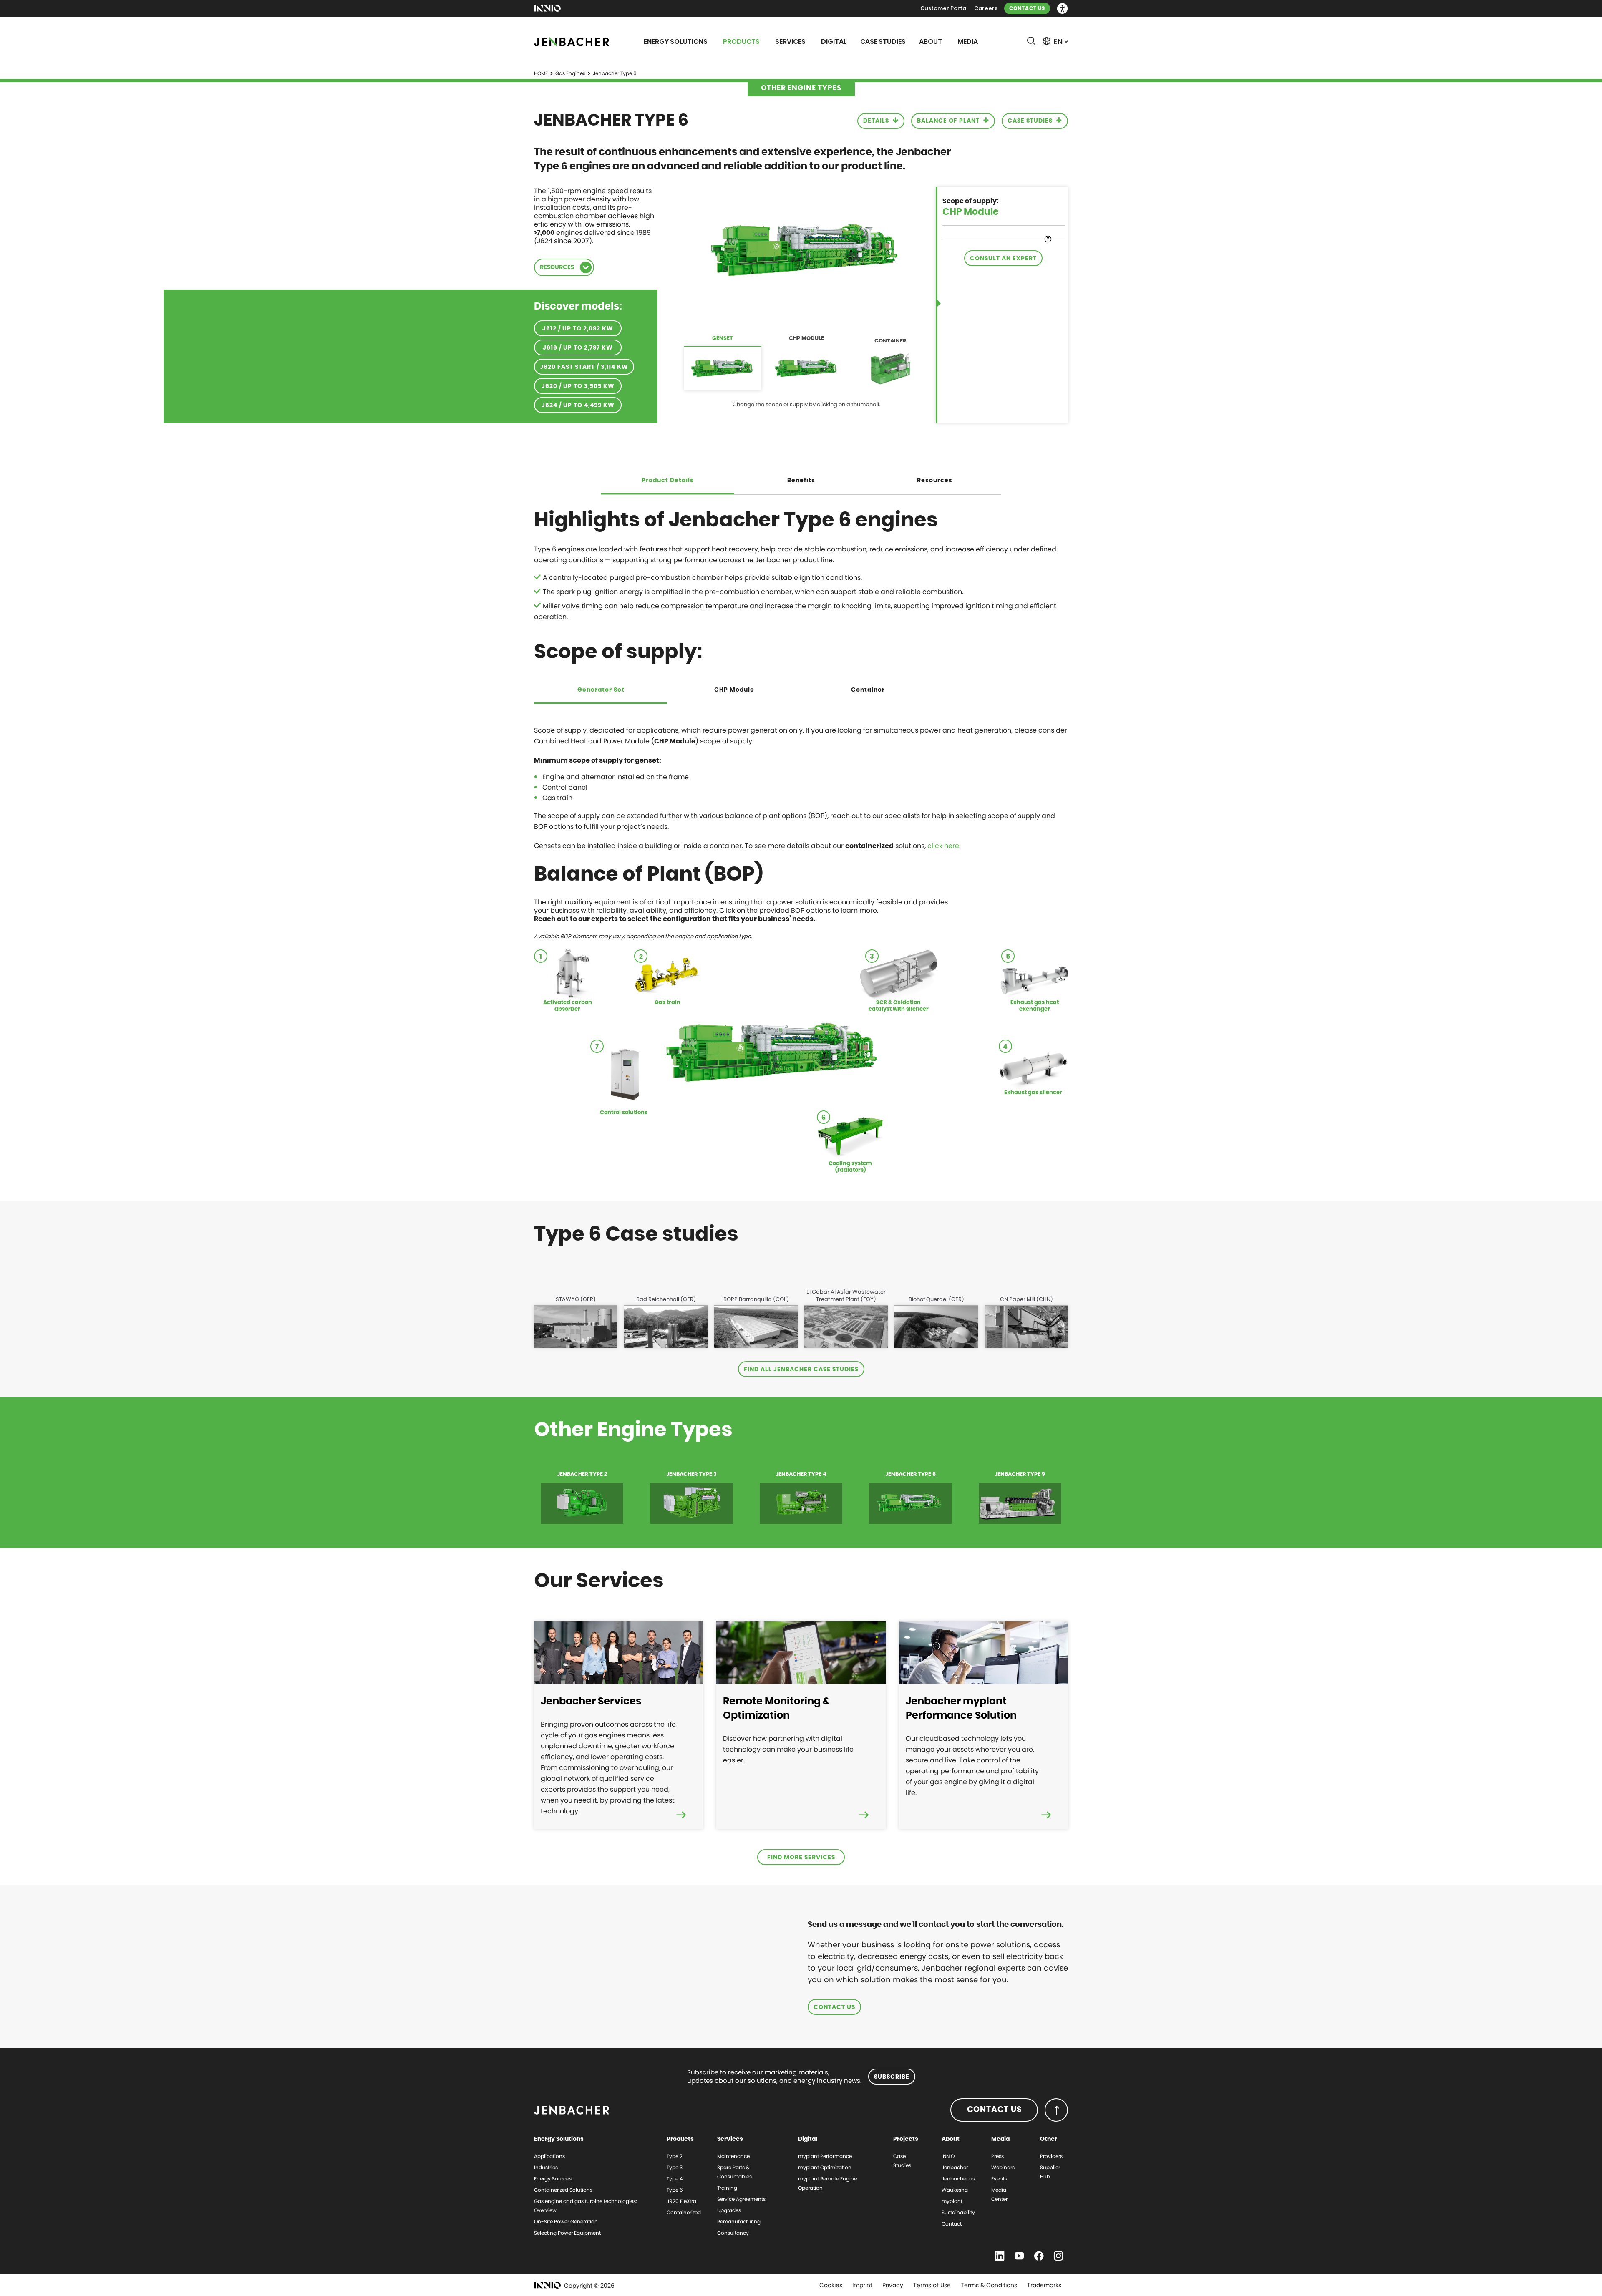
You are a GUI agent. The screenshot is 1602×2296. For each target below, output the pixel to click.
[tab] (723, 363)
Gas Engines (570, 73)
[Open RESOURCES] (586, 267)
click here (943, 846)
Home (541, 73)
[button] (1062, 9)
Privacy (893, 2285)
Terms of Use (932, 2285)
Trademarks (1044, 2285)
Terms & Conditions (989, 2285)
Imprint (862, 2285)
